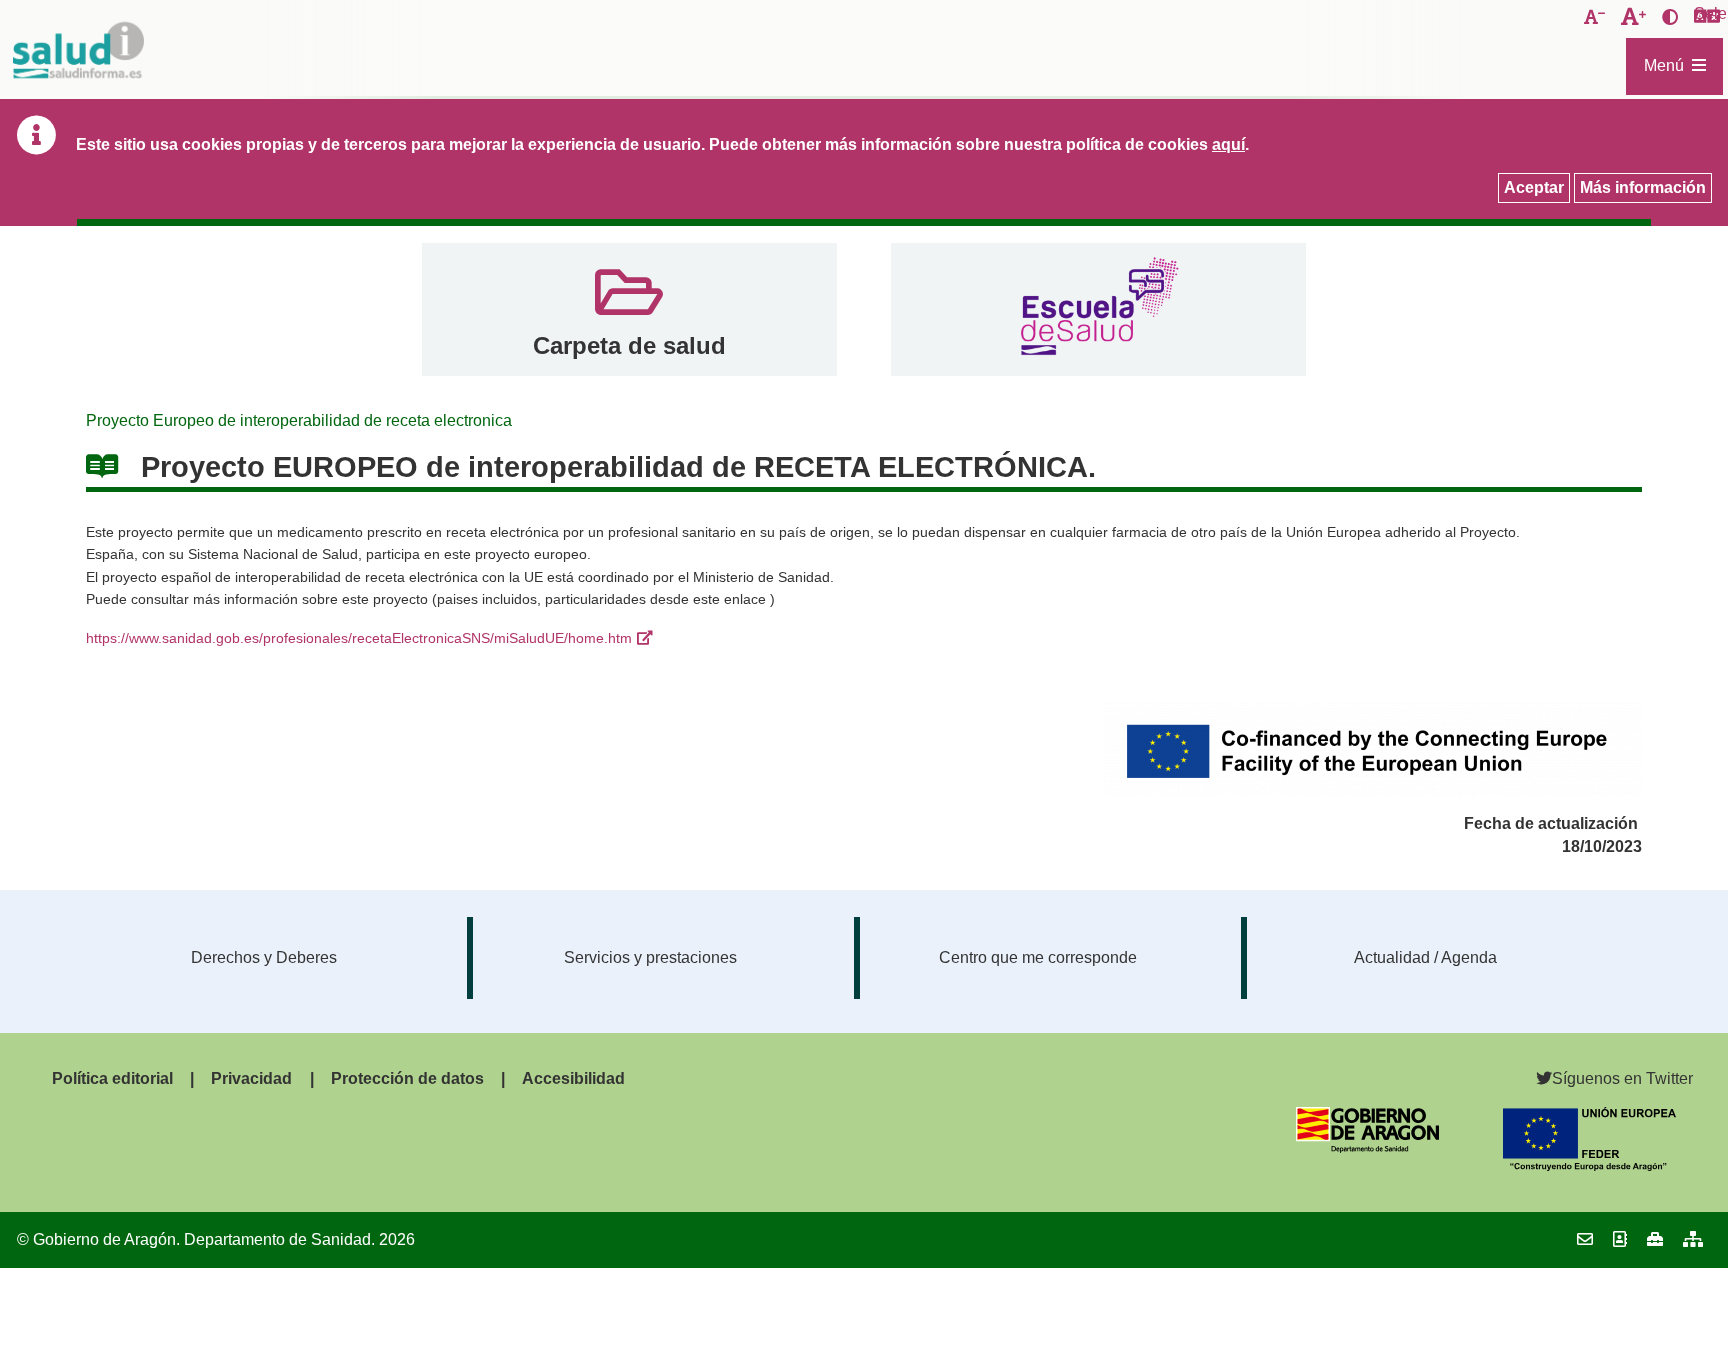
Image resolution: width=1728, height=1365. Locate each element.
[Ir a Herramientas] (1655, 1239)
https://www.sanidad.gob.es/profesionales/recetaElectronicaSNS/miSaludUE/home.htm (359, 638)
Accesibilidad (573, 1078)
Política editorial (112, 1078)
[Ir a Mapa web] (1693, 1239)
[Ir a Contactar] (1585, 1239)
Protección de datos (407, 1078)
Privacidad (251, 1078)
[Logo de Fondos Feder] (1589, 1165)
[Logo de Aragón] (1367, 1147)
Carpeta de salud (629, 345)
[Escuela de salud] (1098, 309)
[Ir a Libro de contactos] (1620, 1239)
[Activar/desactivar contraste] (1670, 18)
